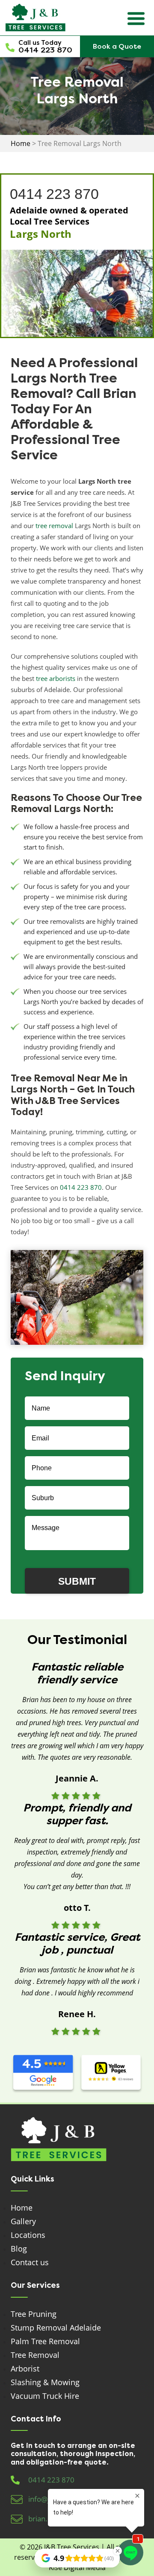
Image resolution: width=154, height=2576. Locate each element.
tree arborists (56, 678)
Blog (19, 2249)
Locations (28, 2235)
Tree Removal (35, 2355)
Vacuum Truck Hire (45, 2396)
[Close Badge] (118, 2551)
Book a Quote (117, 46)
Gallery (23, 2221)
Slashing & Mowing (45, 2382)
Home (22, 2208)
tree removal (54, 526)
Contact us (30, 2262)
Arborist (25, 2369)
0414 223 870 (45, 50)
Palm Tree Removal (45, 2341)
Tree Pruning (34, 2314)
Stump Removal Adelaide (56, 2328)
